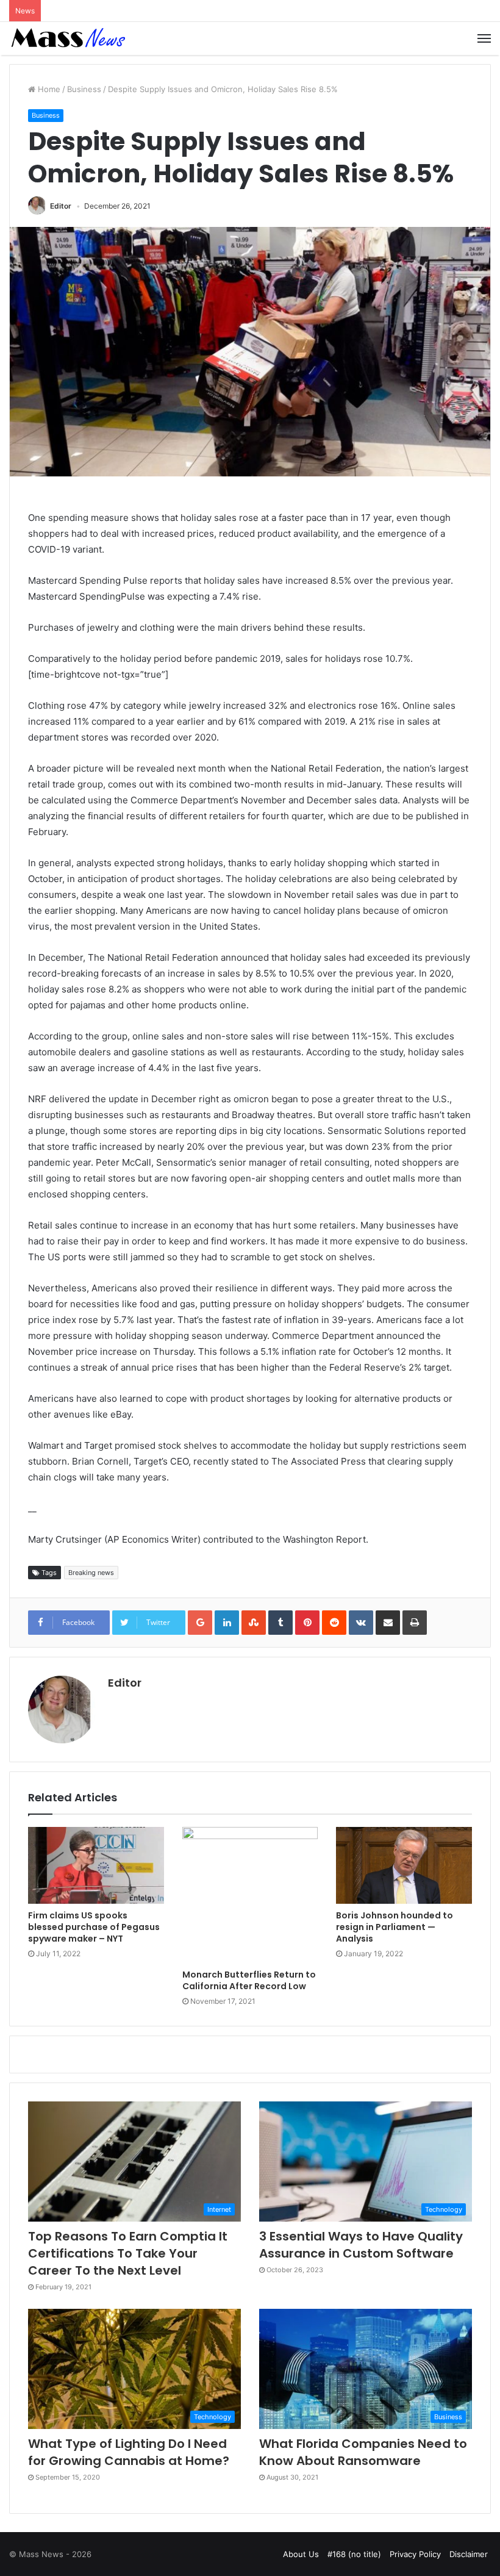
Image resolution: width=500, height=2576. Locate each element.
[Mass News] (67, 38)
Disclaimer (469, 2554)
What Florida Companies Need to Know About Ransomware (363, 2452)
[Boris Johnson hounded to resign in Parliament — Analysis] (404, 1865)
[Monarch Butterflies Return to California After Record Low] (250, 1895)
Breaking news (91, 1573)
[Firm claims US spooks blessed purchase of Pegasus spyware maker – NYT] (96, 1865)
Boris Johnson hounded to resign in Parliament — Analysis (395, 1927)
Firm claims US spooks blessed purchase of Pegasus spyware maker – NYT (94, 1927)
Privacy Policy (415, 2554)
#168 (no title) (354, 2554)
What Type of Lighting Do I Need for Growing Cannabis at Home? (129, 2452)
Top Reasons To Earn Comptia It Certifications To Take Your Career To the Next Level (128, 2253)
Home (48, 89)
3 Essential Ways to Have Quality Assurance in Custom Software (361, 2245)
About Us (301, 2554)
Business (84, 89)
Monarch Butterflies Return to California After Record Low (249, 1980)
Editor (61, 206)
